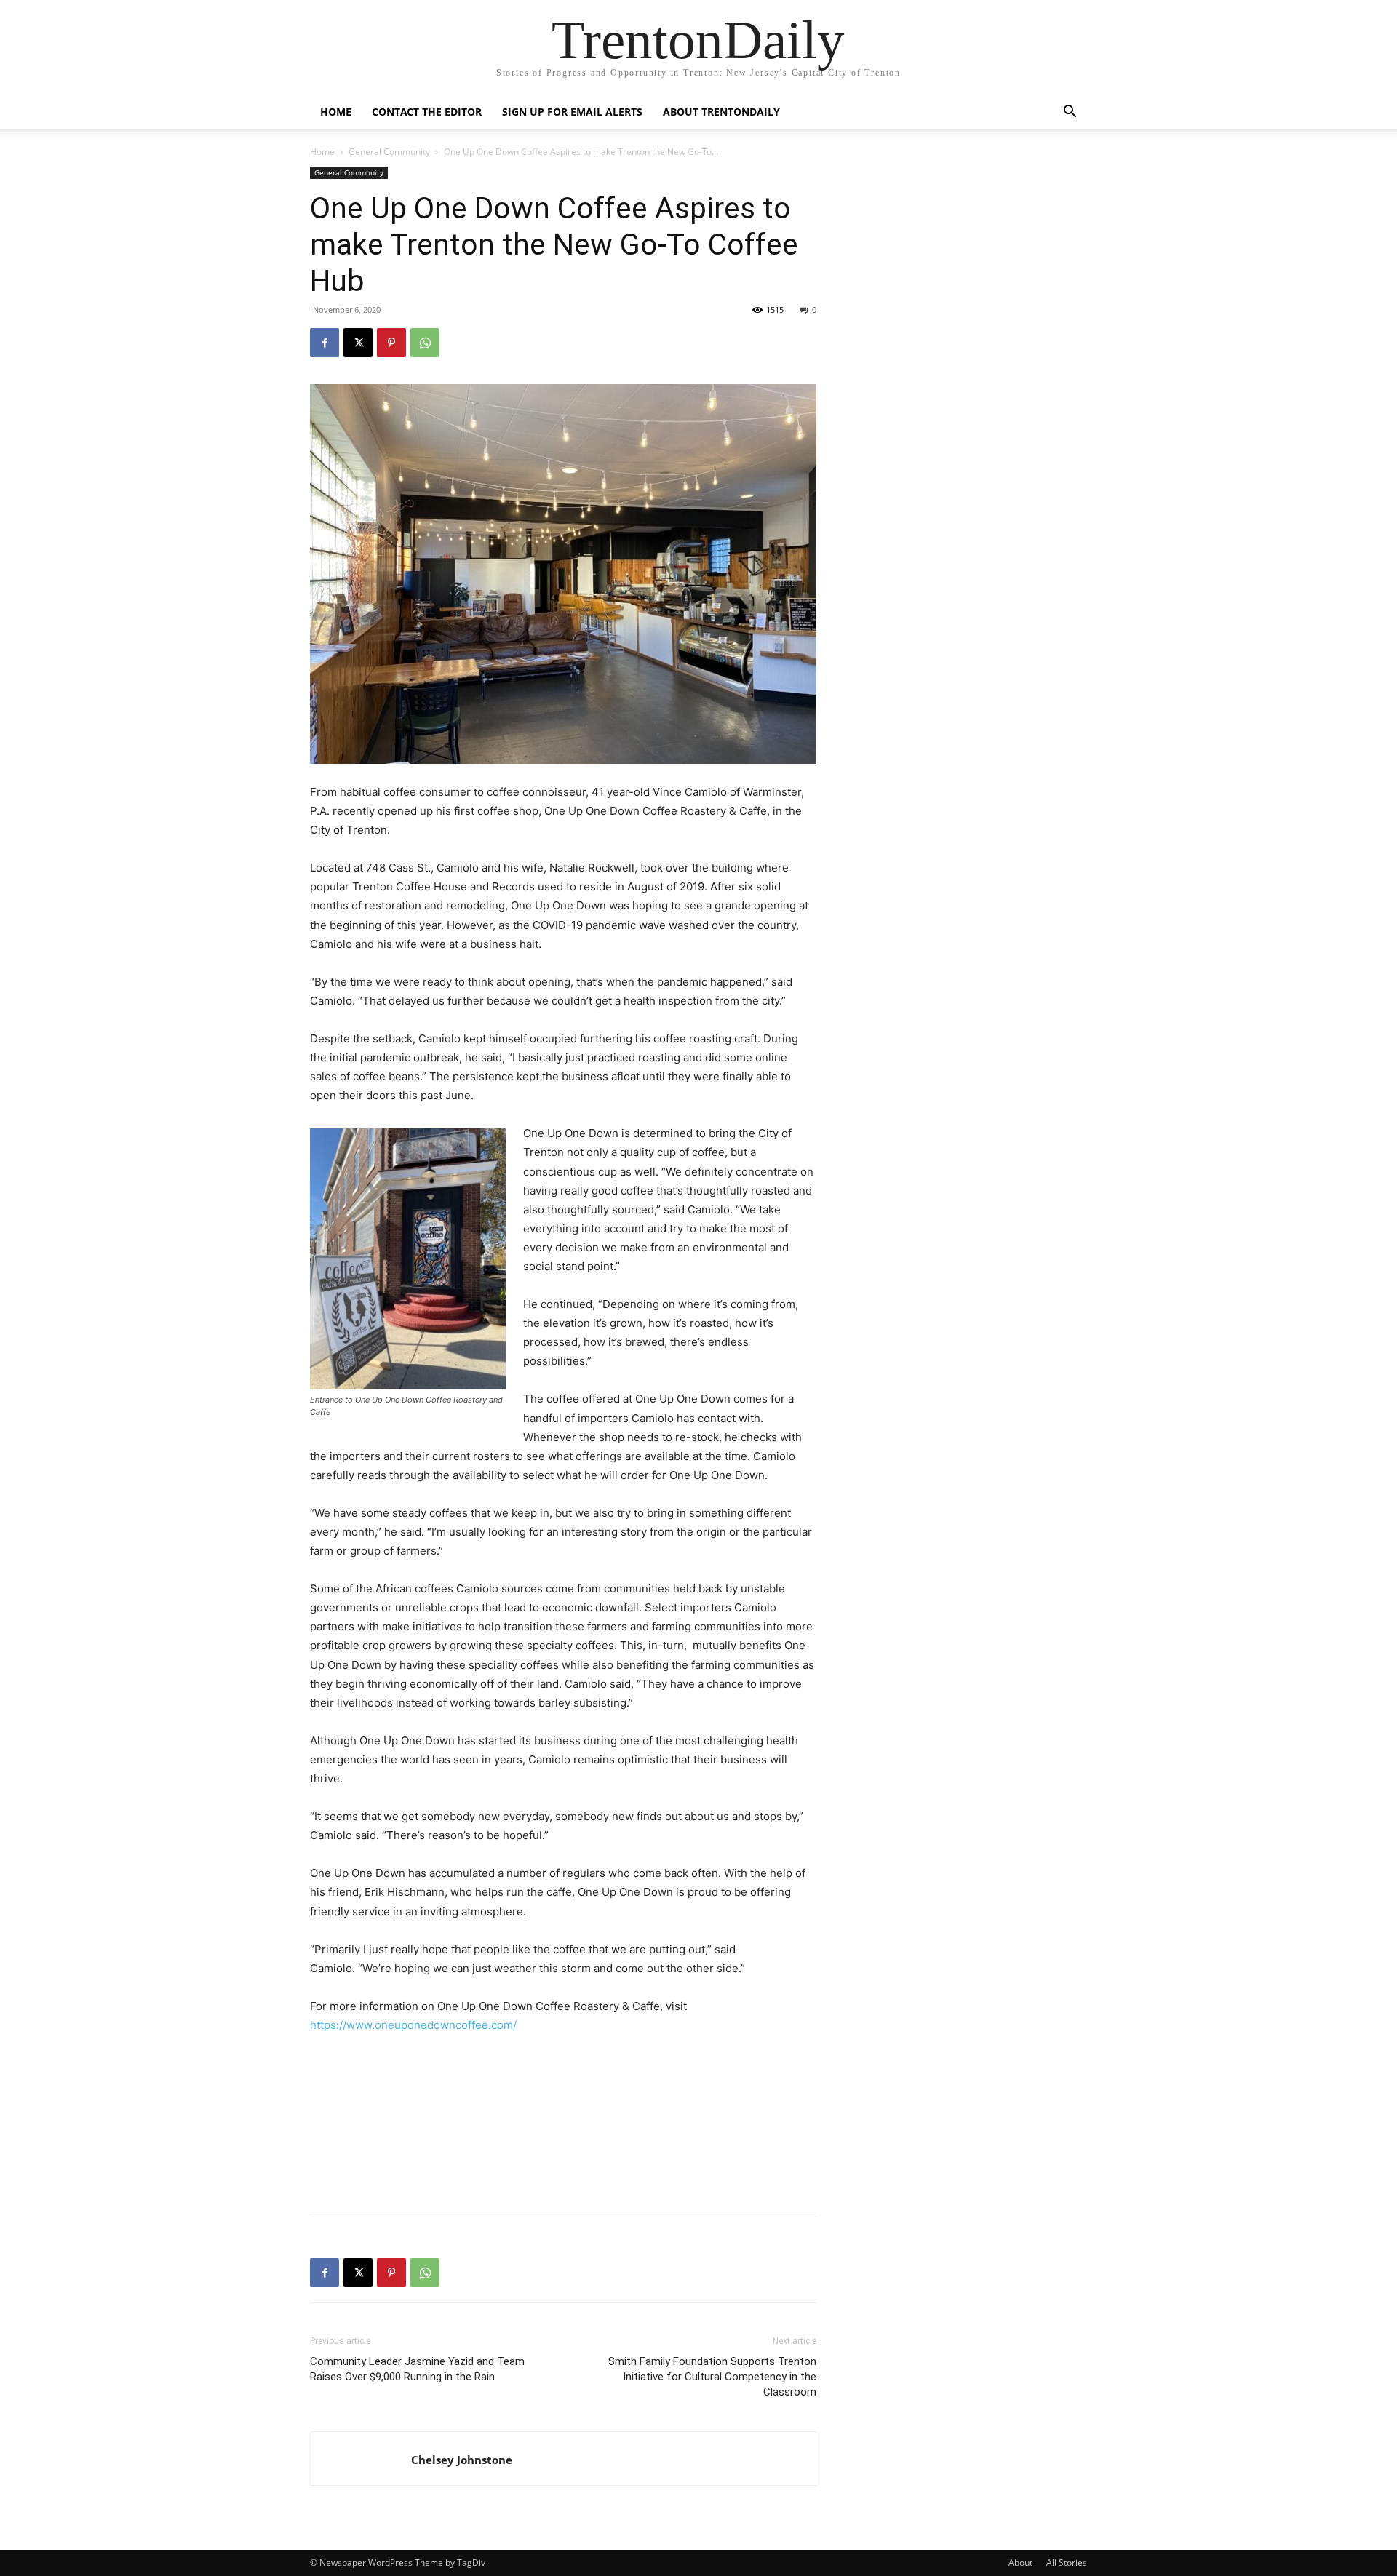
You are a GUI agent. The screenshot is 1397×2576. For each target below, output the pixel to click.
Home (336, 112)
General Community (389, 152)
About (1020, 2563)
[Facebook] (325, 343)
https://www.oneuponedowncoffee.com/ (413, 2025)
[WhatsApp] (425, 343)
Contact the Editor (427, 112)
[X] (358, 343)
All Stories (1067, 2563)
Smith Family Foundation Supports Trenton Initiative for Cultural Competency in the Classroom (712, 2377)
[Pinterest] (391, 343)
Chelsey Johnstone (462, 2460)
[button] (1070, 113)
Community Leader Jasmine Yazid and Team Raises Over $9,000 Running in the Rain (417, 2369)
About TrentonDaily (721, 112)
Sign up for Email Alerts (572, 112)
